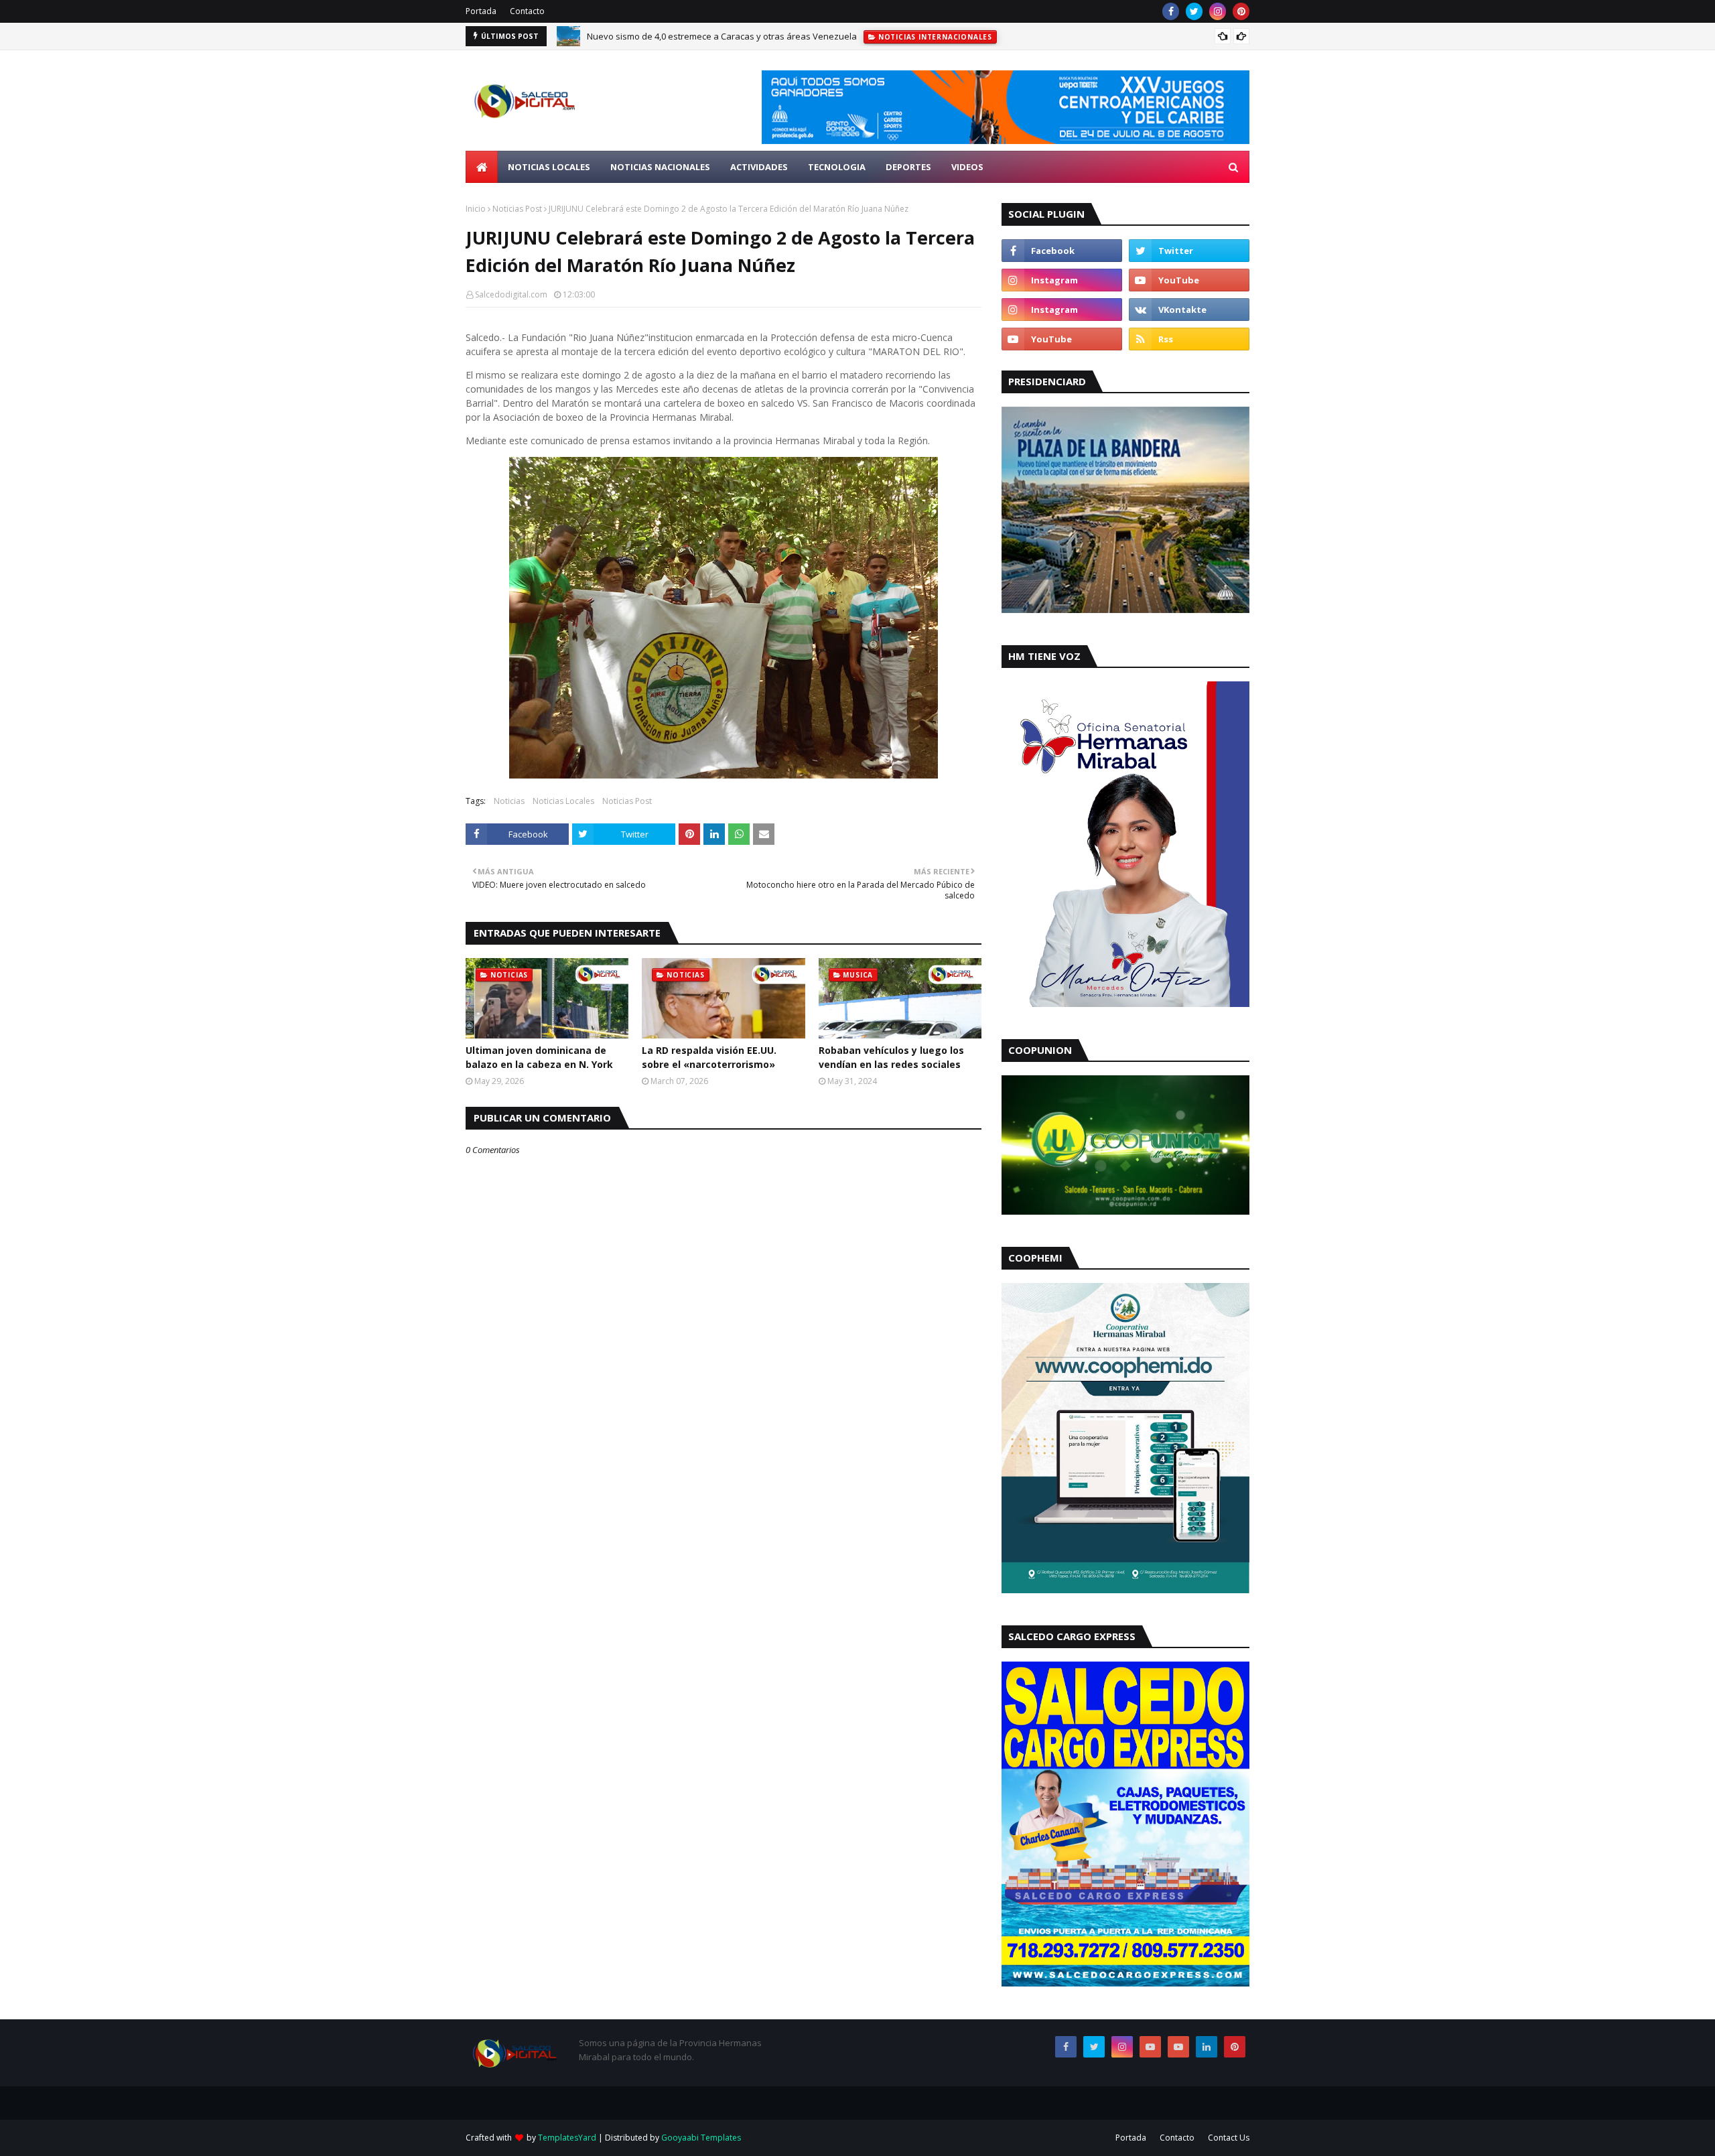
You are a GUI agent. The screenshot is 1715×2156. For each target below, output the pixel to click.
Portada (481, 11)
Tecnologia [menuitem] (837, 167)
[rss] (1189, 339)
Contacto (527, 11)
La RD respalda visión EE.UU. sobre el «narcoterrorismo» (709, 1057)
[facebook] (1171, 11)
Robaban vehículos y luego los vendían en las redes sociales (891, 1057)
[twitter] (1194, 11)
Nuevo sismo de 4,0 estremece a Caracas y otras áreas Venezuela (722, 36)
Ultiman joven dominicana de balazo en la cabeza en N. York (539, 1057)
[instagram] (1218, 11)
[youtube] (1189, 280)
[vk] (1189, 310)
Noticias (509, 801)
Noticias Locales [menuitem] (549, 167)
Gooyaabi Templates (701, 2138)
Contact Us (1229, 2138)
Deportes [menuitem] (908, 167)
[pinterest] (1241, 11)
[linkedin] (1207, 2047)
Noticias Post (517, 209)
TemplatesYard (567, 2138)
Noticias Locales (563, 801)
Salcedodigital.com (511, 294)
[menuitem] (482, 167)
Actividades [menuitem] (759, 167)
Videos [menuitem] (967, 167)
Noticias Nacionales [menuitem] (660, 167)
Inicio (476, 209)
